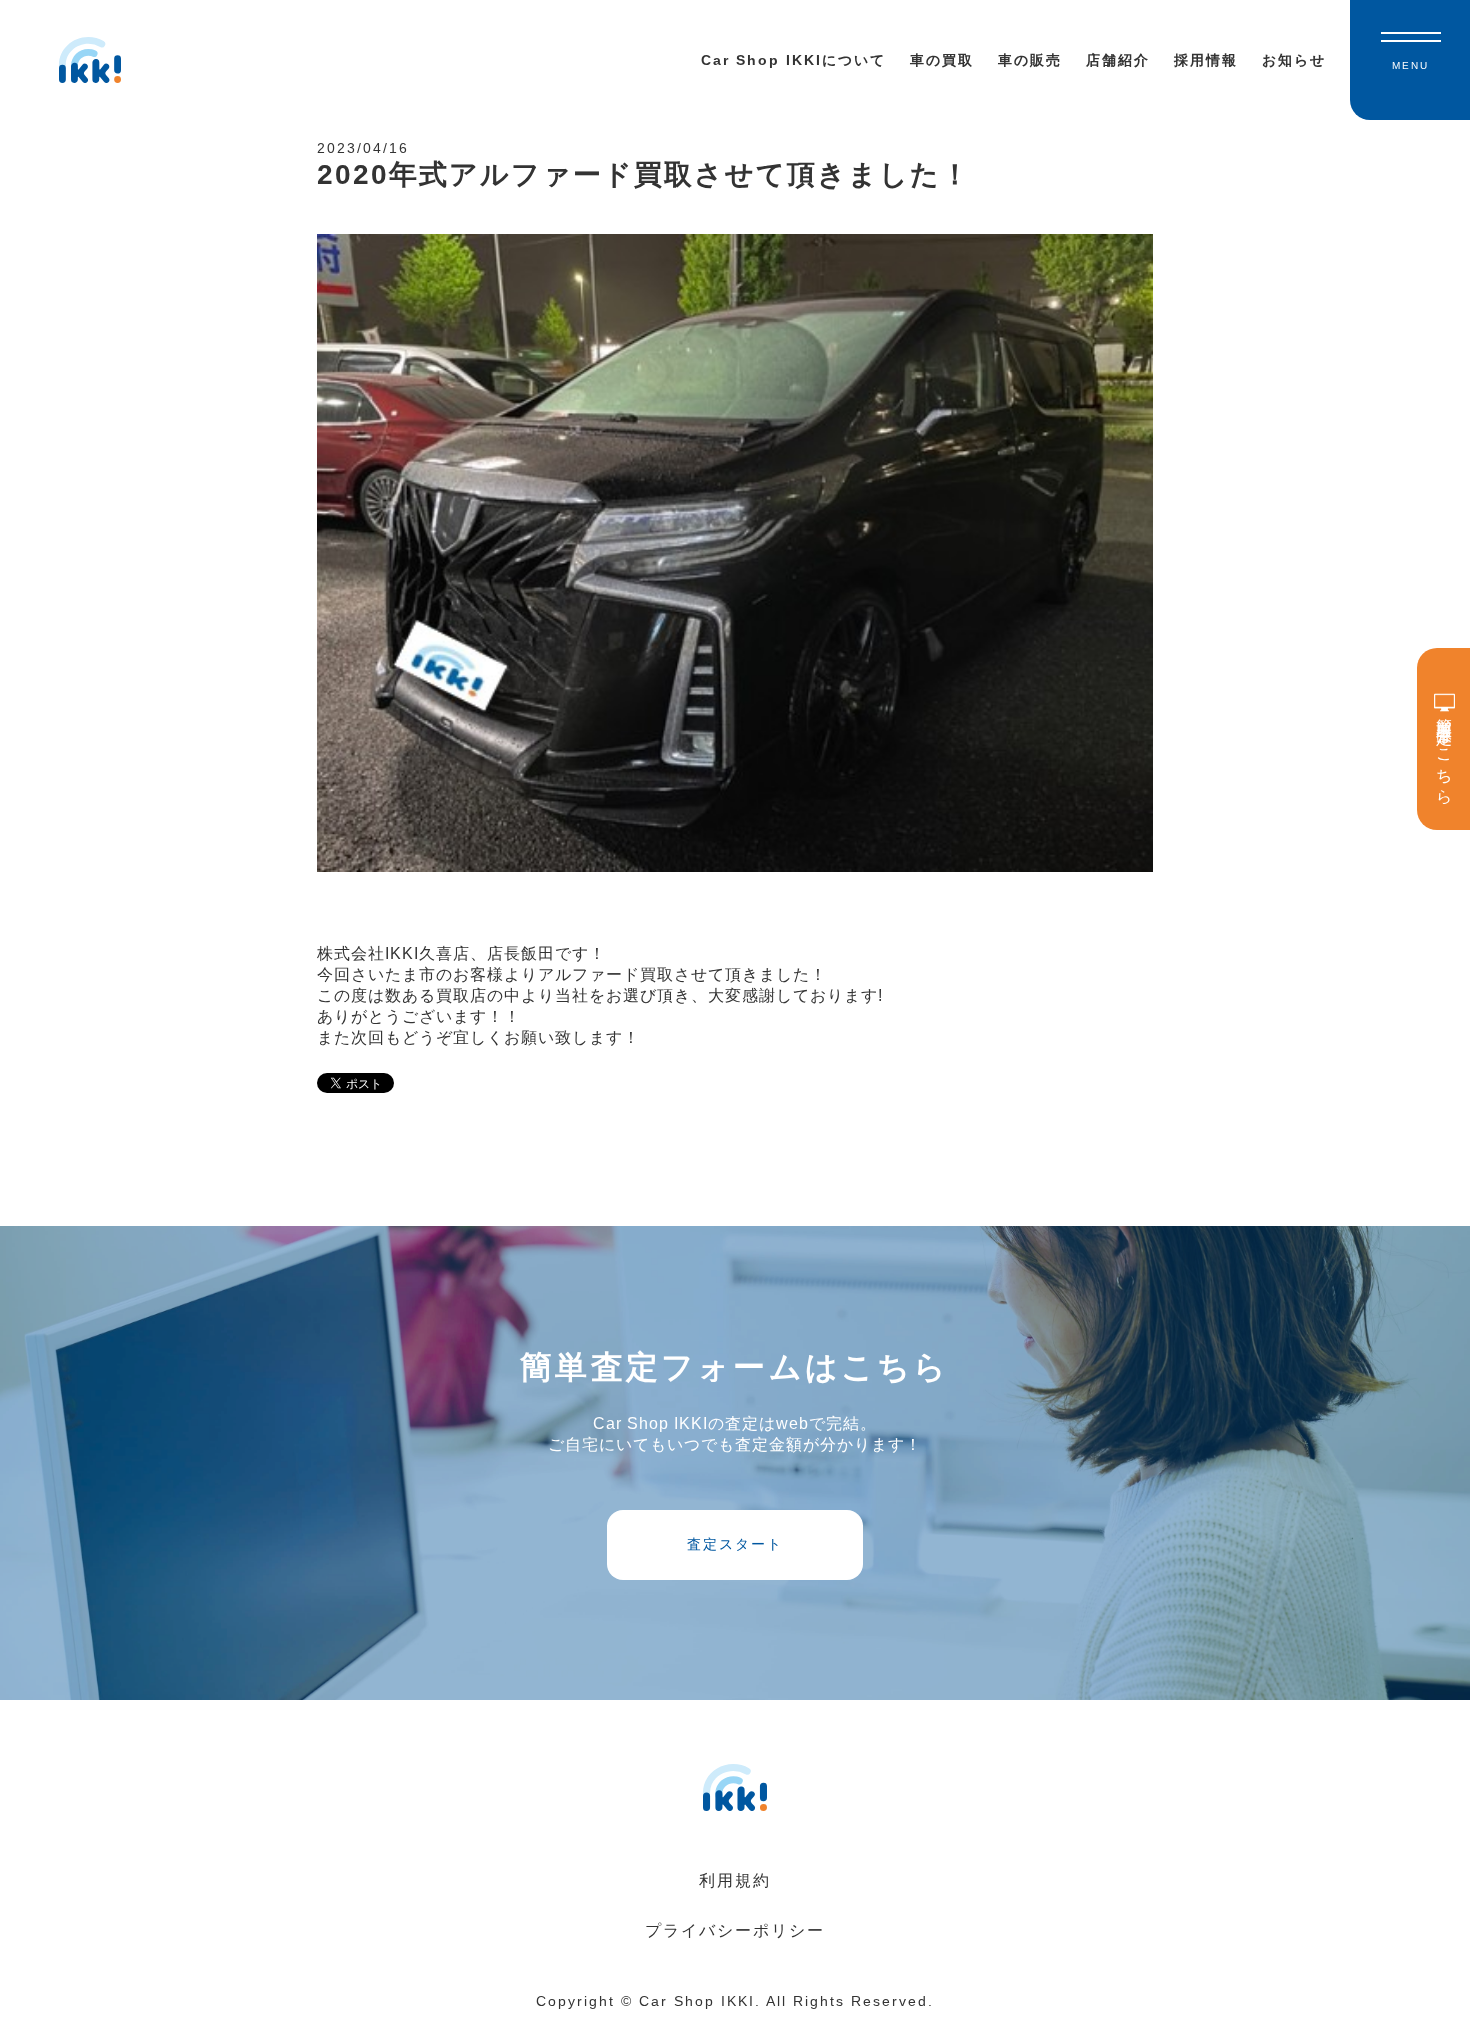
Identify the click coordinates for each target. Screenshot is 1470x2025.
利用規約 (735, 1880)
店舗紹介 (1118, 60)
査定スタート (735, 1544)
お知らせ (1294, 60)
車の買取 (942, 60)
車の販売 (1030, 60)
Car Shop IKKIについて (793, 60)
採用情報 (1206, 60)
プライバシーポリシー (735, 1930)
